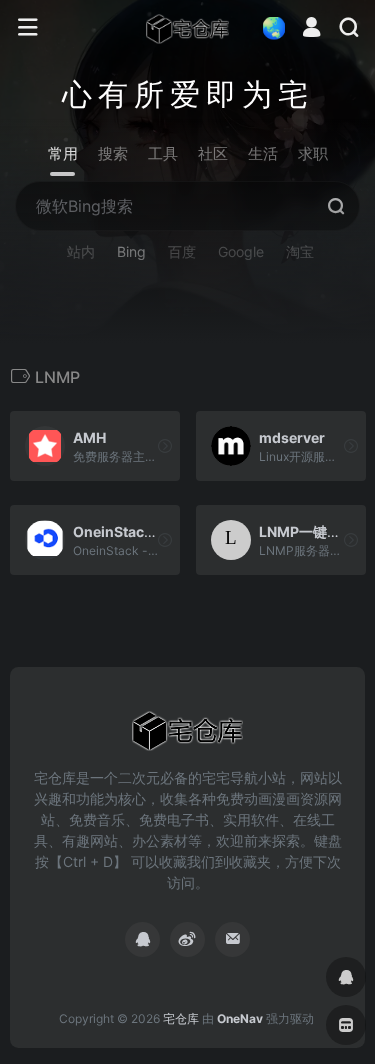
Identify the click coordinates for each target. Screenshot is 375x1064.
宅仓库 (181, 1018)
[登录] (311, 29)
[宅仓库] (188, 28)
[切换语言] (268, 27)
